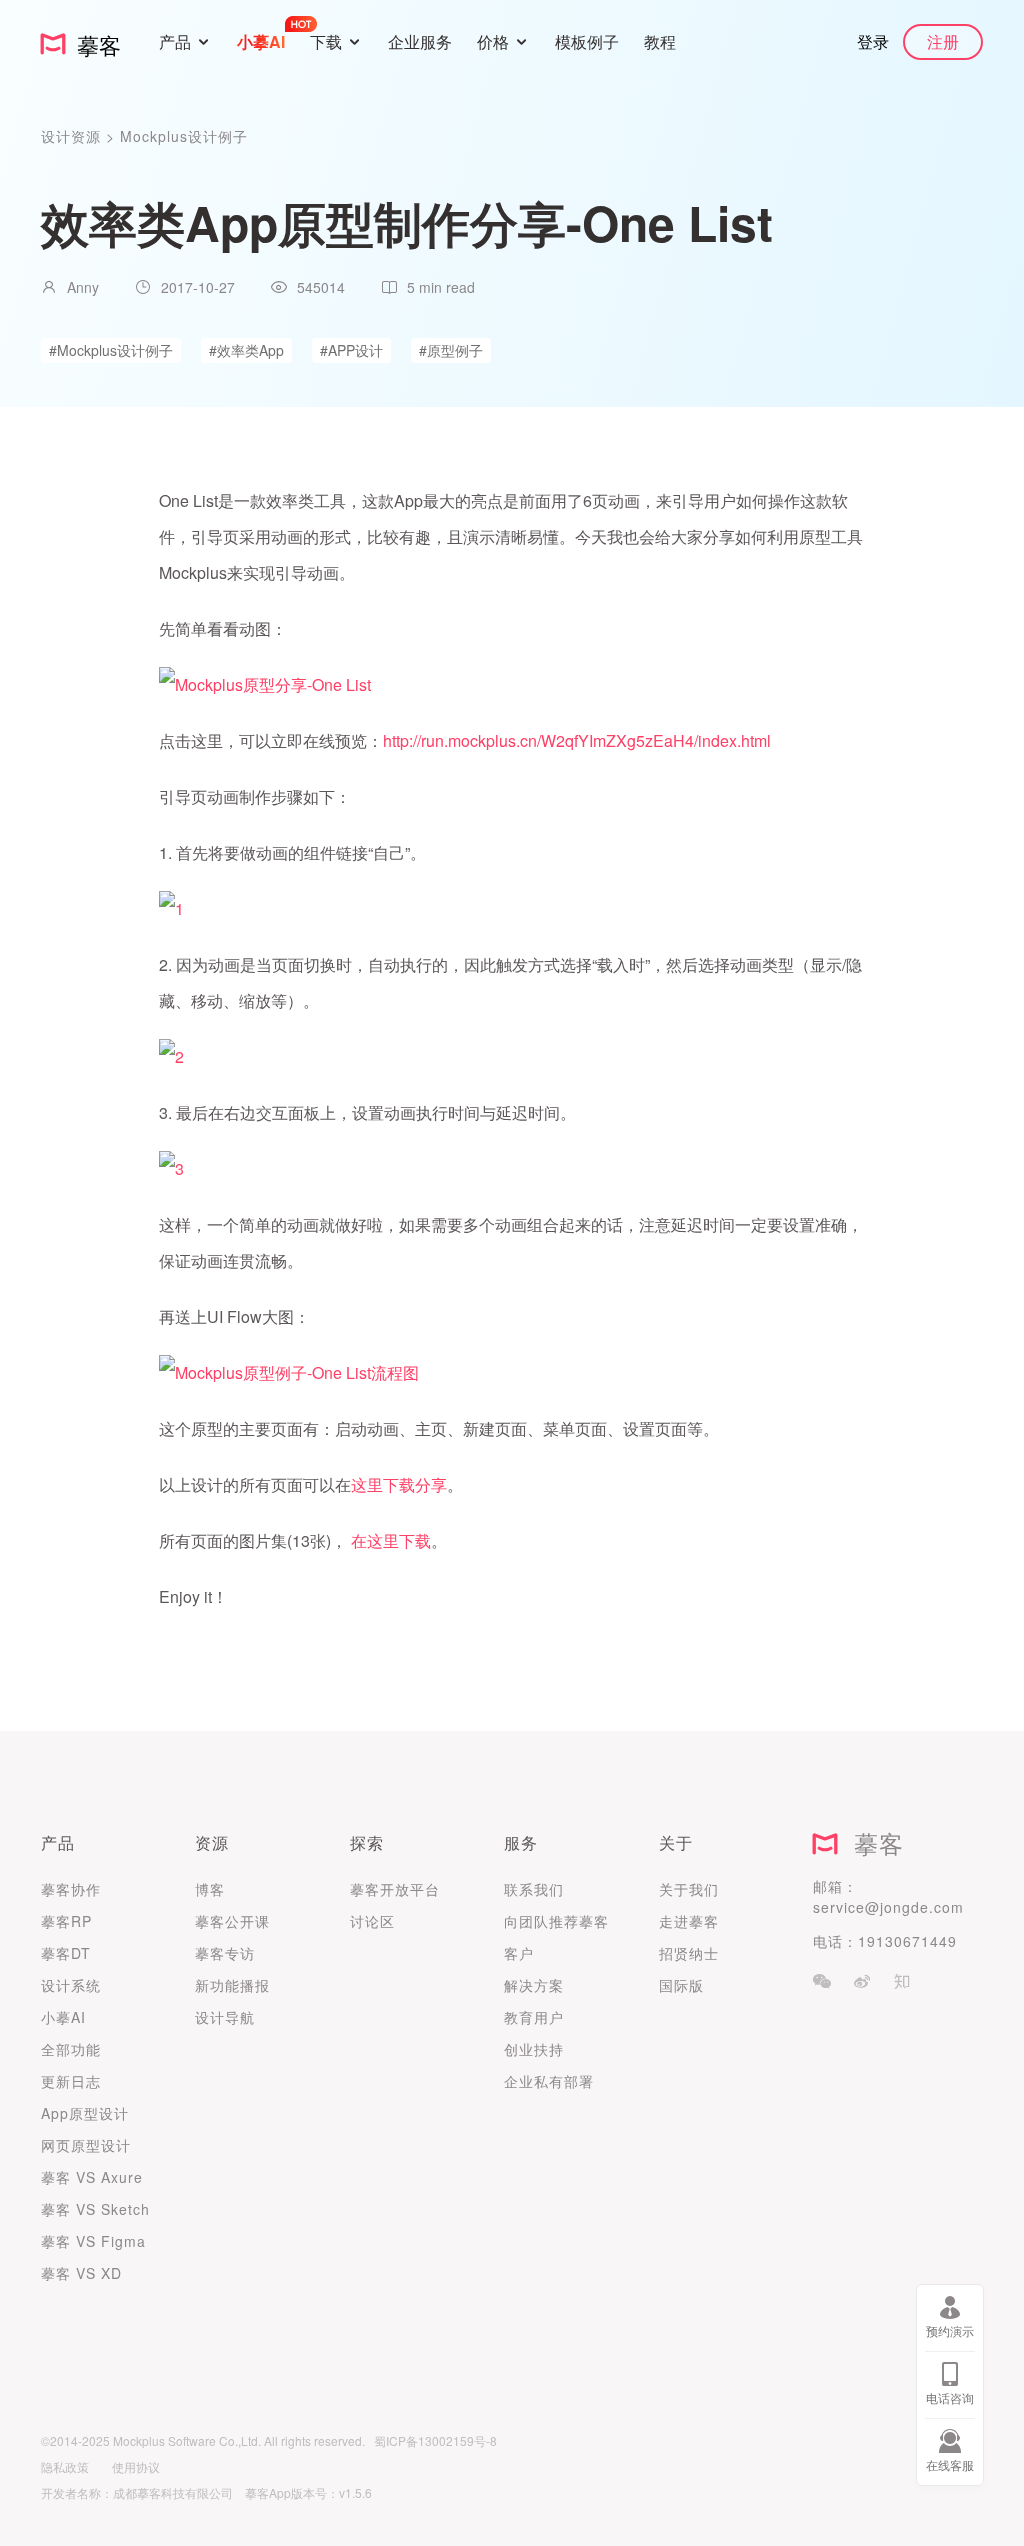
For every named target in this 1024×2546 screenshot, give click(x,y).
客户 (519, 1953)
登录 (873, 41)
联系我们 (534, 1889)
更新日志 (71, 2081)
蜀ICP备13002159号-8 (435, 2440)
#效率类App (246, 350)
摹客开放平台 (395, 1889)
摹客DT (66, 1953)
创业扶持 (534, 2049)
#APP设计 (351, 350)
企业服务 (420, 41)
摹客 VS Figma (93, 2241)
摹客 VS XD (81, 2273)
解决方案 (534, 1985)
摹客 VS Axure (92, 2177)
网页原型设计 (86, 2145)
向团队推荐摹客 (556, 1921)
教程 (660, 41)
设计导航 (225, 2017)
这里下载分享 (399, 1484)
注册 (943, 41)
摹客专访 (225, 1953)
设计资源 (73, 136)
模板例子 (587, 41)
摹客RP (66, 1921)
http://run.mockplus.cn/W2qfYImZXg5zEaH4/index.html (577, 740)
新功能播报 (232, 1985)
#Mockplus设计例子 (111, 350)
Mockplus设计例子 (184, 136)
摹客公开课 (232, 1921)
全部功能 (71, 2049)
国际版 (681, 1985)
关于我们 (689, 1889)
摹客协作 (71, 1889)
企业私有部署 (549, 2081)
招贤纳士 (689, 1953)
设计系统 (71, 1985)
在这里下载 (391, 1540)
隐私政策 (65, 2466)
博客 (210, 1889)
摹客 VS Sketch (95, 2209)
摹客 (871, 1842)
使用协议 (136, 2466)
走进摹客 (689, 1921)
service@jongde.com (888, 1907)
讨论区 (372, 1921)
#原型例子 (451, 350)
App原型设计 (85, 2113)
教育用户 (534, 2017)
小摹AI (63, 2017)
